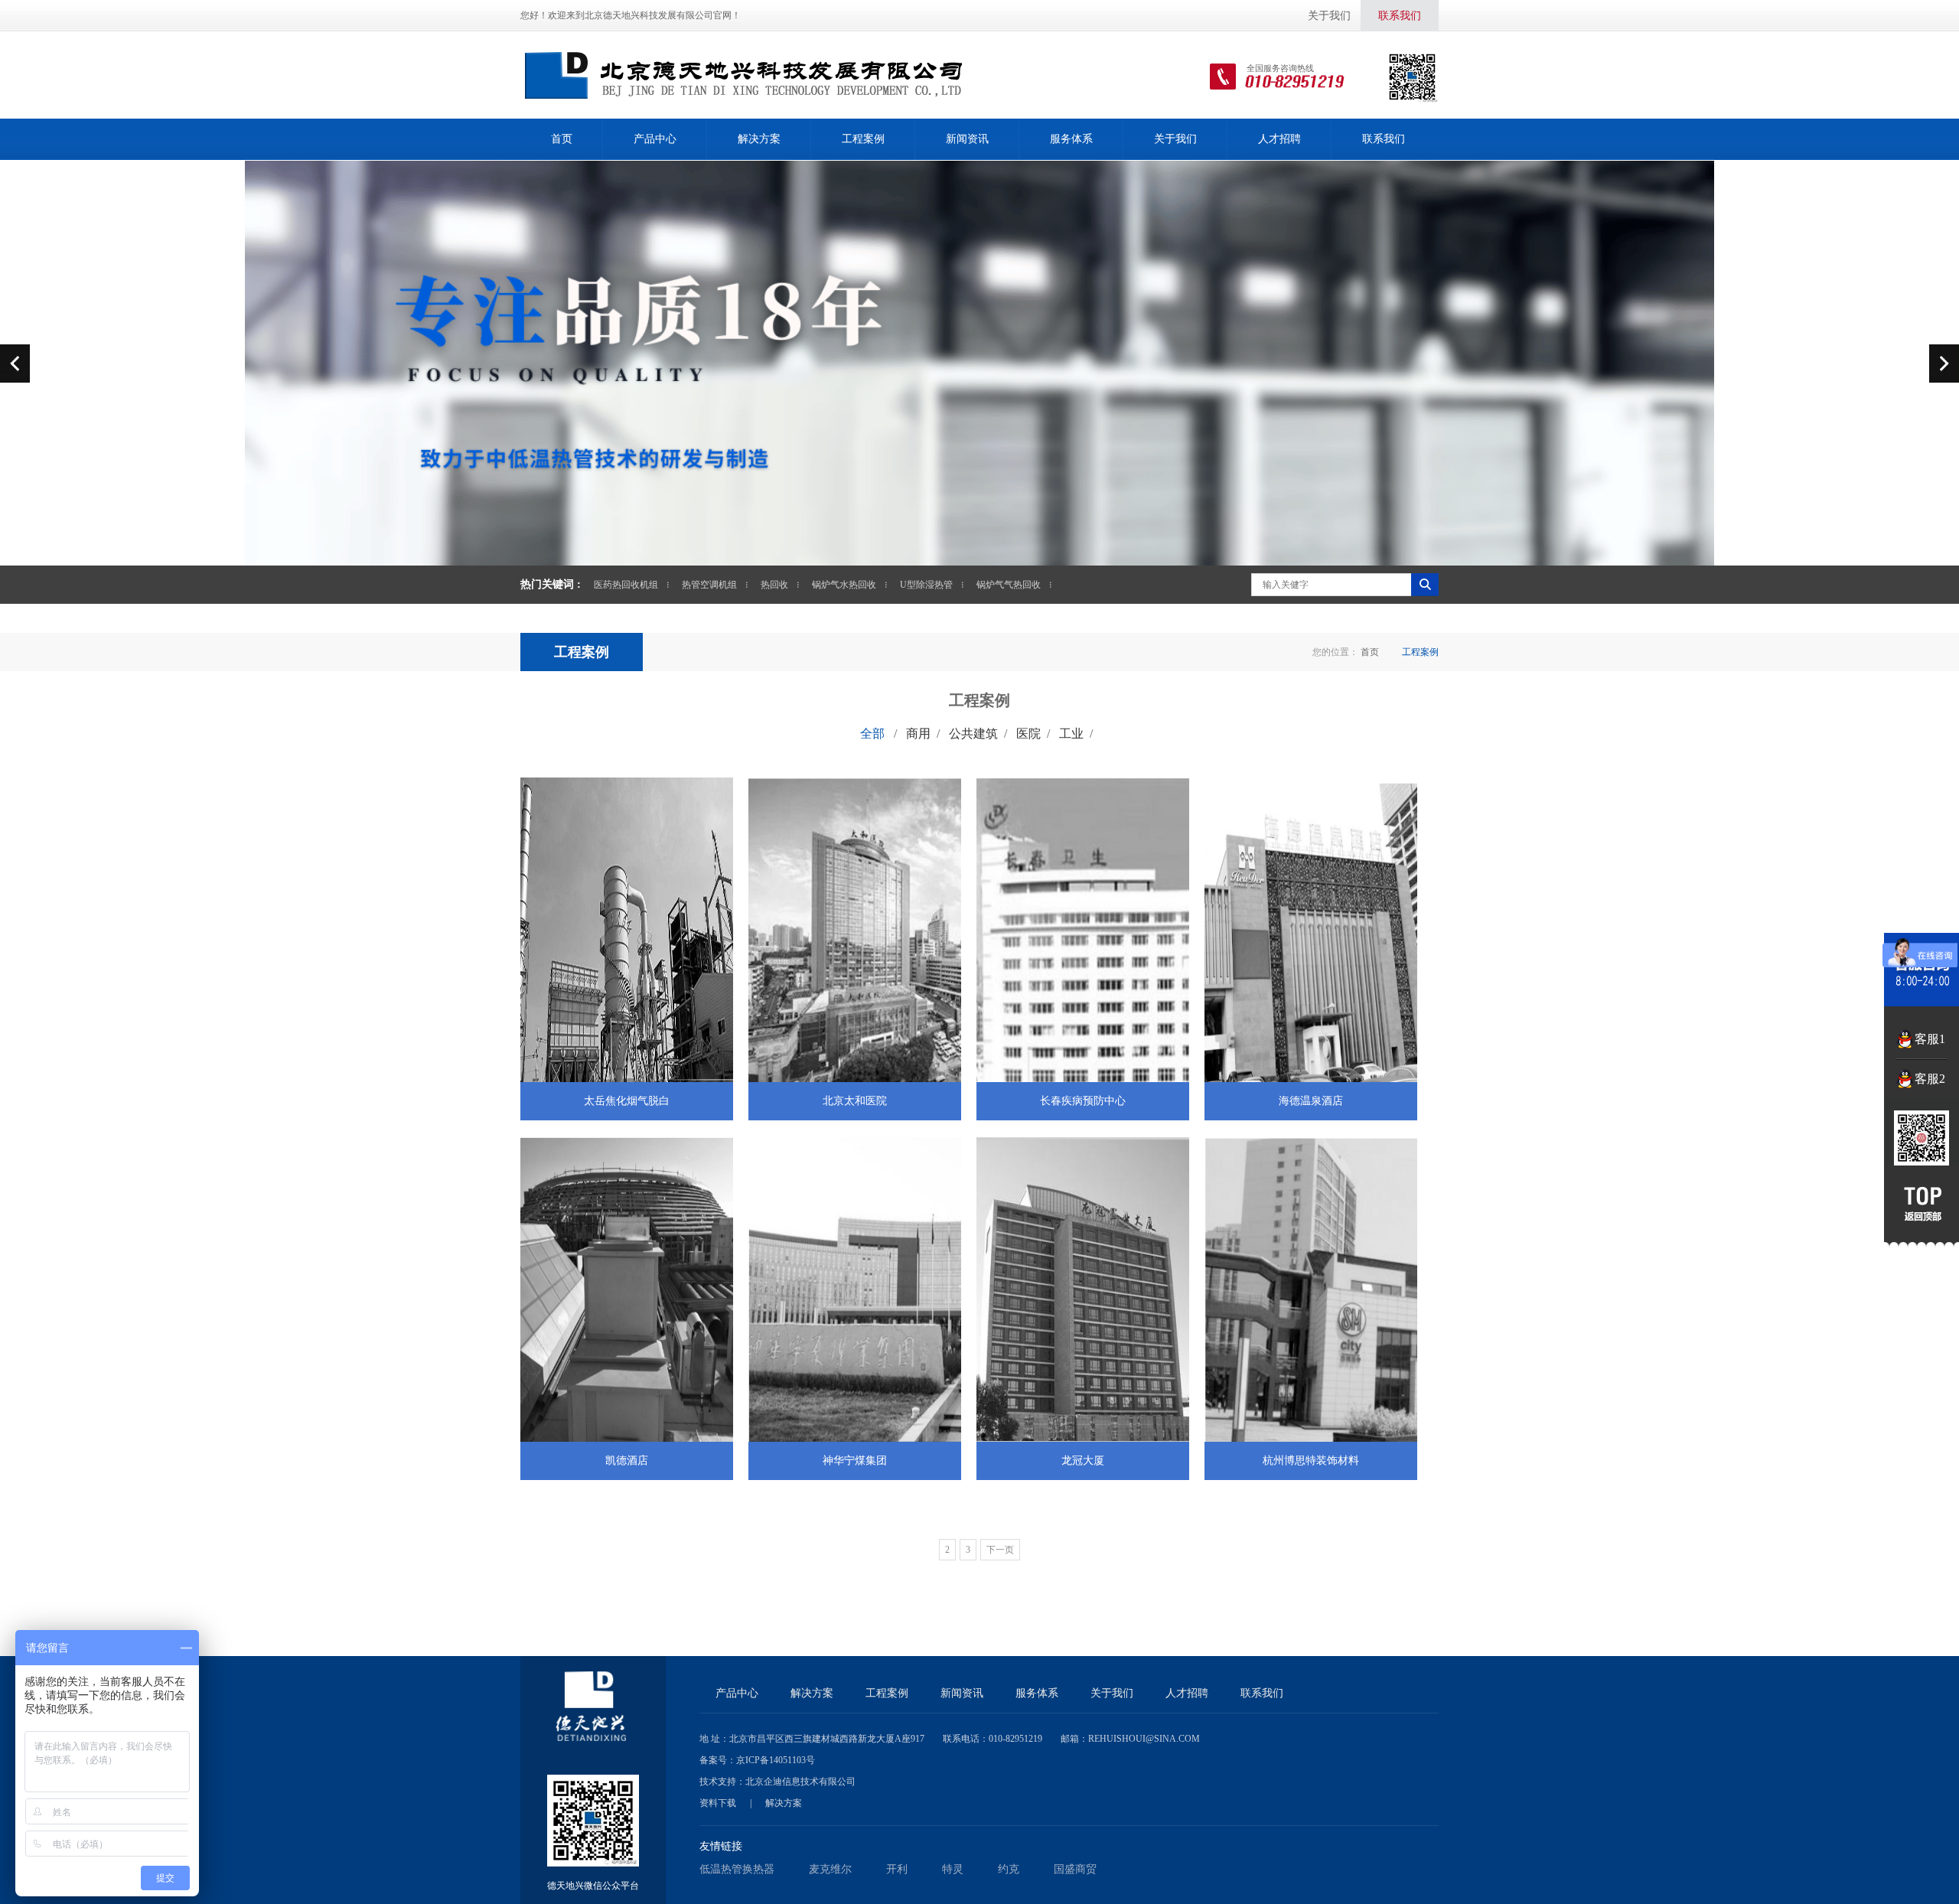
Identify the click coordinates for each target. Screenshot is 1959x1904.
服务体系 (1071, 139)
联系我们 (1400, 16)
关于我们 (1329, 16)
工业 (1071, 734)
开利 (897, 1869)
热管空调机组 (709, 585)
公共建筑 (973, 734)
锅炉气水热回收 (844, 585)
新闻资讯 (967, 139)
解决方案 (759, 139)
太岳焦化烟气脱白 (627, 1101)
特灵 (953, 1869)
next (1944, 363)
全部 (872, 734)
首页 (562, 139)
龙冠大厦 (1083, 1461)
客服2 (1930, 1079)
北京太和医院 (855, 1101)
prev (15, 363)
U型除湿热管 (926, 585)
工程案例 (863, 139)
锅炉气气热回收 (1009, 585)
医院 (1028, 734)
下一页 (1000, 1550)
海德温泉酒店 (1311, 1101)
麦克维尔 (830, 1869)
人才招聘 (1279, 139)
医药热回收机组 (626, 585)
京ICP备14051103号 (776, 1760)
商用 (918, 734)
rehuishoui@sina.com (1144, 1739)
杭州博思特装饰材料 (1311, 1461)
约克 (1009, 1869)
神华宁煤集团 (855, 1461)
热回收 (774, 585)
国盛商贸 (1075, 1869)
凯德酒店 (627, 1461)
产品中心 (655, 139)
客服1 (1930, 1039)
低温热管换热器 (737, 1869)
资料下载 (718, 1803)
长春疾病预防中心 (1083, 1101)
